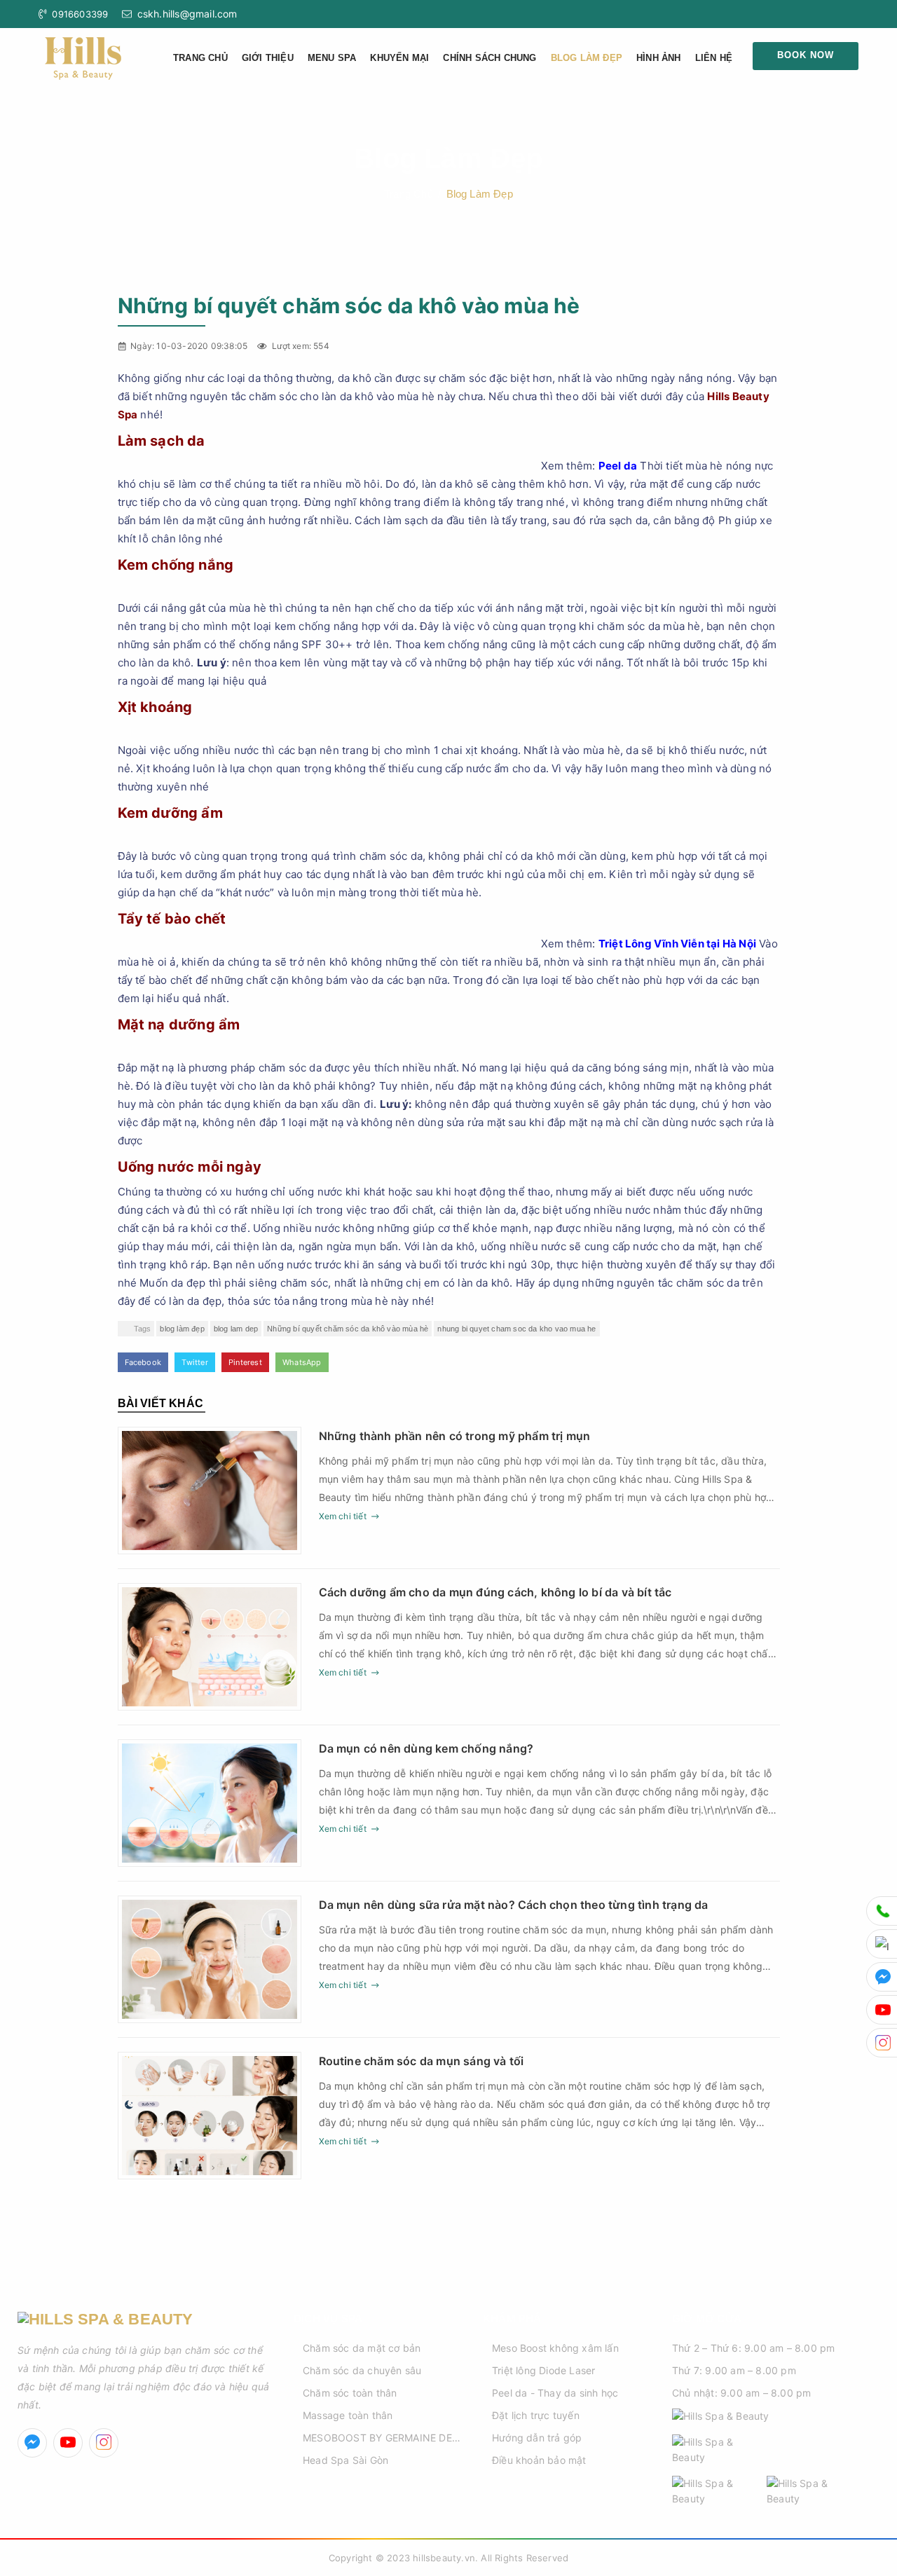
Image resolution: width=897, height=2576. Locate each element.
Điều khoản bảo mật (539, 2460)
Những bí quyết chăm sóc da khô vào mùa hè (348, 1329)
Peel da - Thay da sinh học (555, 2393)
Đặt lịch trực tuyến (536, 2415)
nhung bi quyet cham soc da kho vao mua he (516, 1329)
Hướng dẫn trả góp (537, 2438)
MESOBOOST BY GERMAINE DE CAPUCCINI (377, 2439)
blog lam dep (236, 1329)
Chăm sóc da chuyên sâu (362, 2370)
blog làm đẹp (182, 1329)
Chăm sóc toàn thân (350, 2393)
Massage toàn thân (348, 2415)
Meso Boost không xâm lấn (555, 2348)
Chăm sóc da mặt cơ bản (362, 2348)
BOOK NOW (806, 55)
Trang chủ (200, 58)
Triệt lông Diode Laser (543, 2370)
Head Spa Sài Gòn (345, 2460)
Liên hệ (714, 58)
